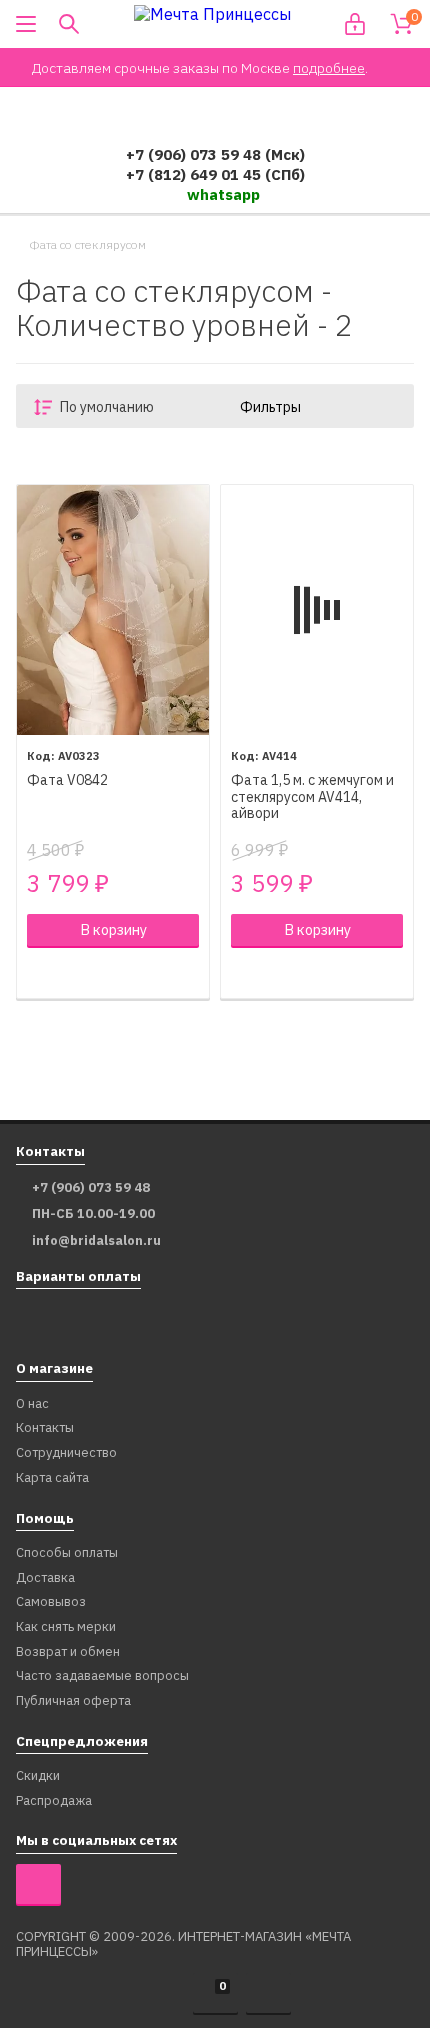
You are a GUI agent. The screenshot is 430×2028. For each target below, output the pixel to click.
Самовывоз (51, 1602)
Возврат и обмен (68, 1652)
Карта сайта (52, 1478)
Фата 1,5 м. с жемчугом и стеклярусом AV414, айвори (312, 797)
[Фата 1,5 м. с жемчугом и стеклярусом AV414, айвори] (317, 610)
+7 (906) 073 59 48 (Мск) (215, 154)
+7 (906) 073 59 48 (91, 1188)
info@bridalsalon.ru (96, 1241)
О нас (32, 1404)
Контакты (45, 1428)
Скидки (38, 1776)
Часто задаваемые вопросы (102, 1676)
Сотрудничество (66, 1453)
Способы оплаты (67, 1553)
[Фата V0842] (113, 610)
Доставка (45, 1578)
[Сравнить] (37, 973)
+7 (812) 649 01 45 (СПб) (215, 174)
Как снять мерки (66, 1627)
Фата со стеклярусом (87, 245)
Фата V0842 (67, 780)
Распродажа (54, 1801)
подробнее (329, 68)
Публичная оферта (73, 1701)
